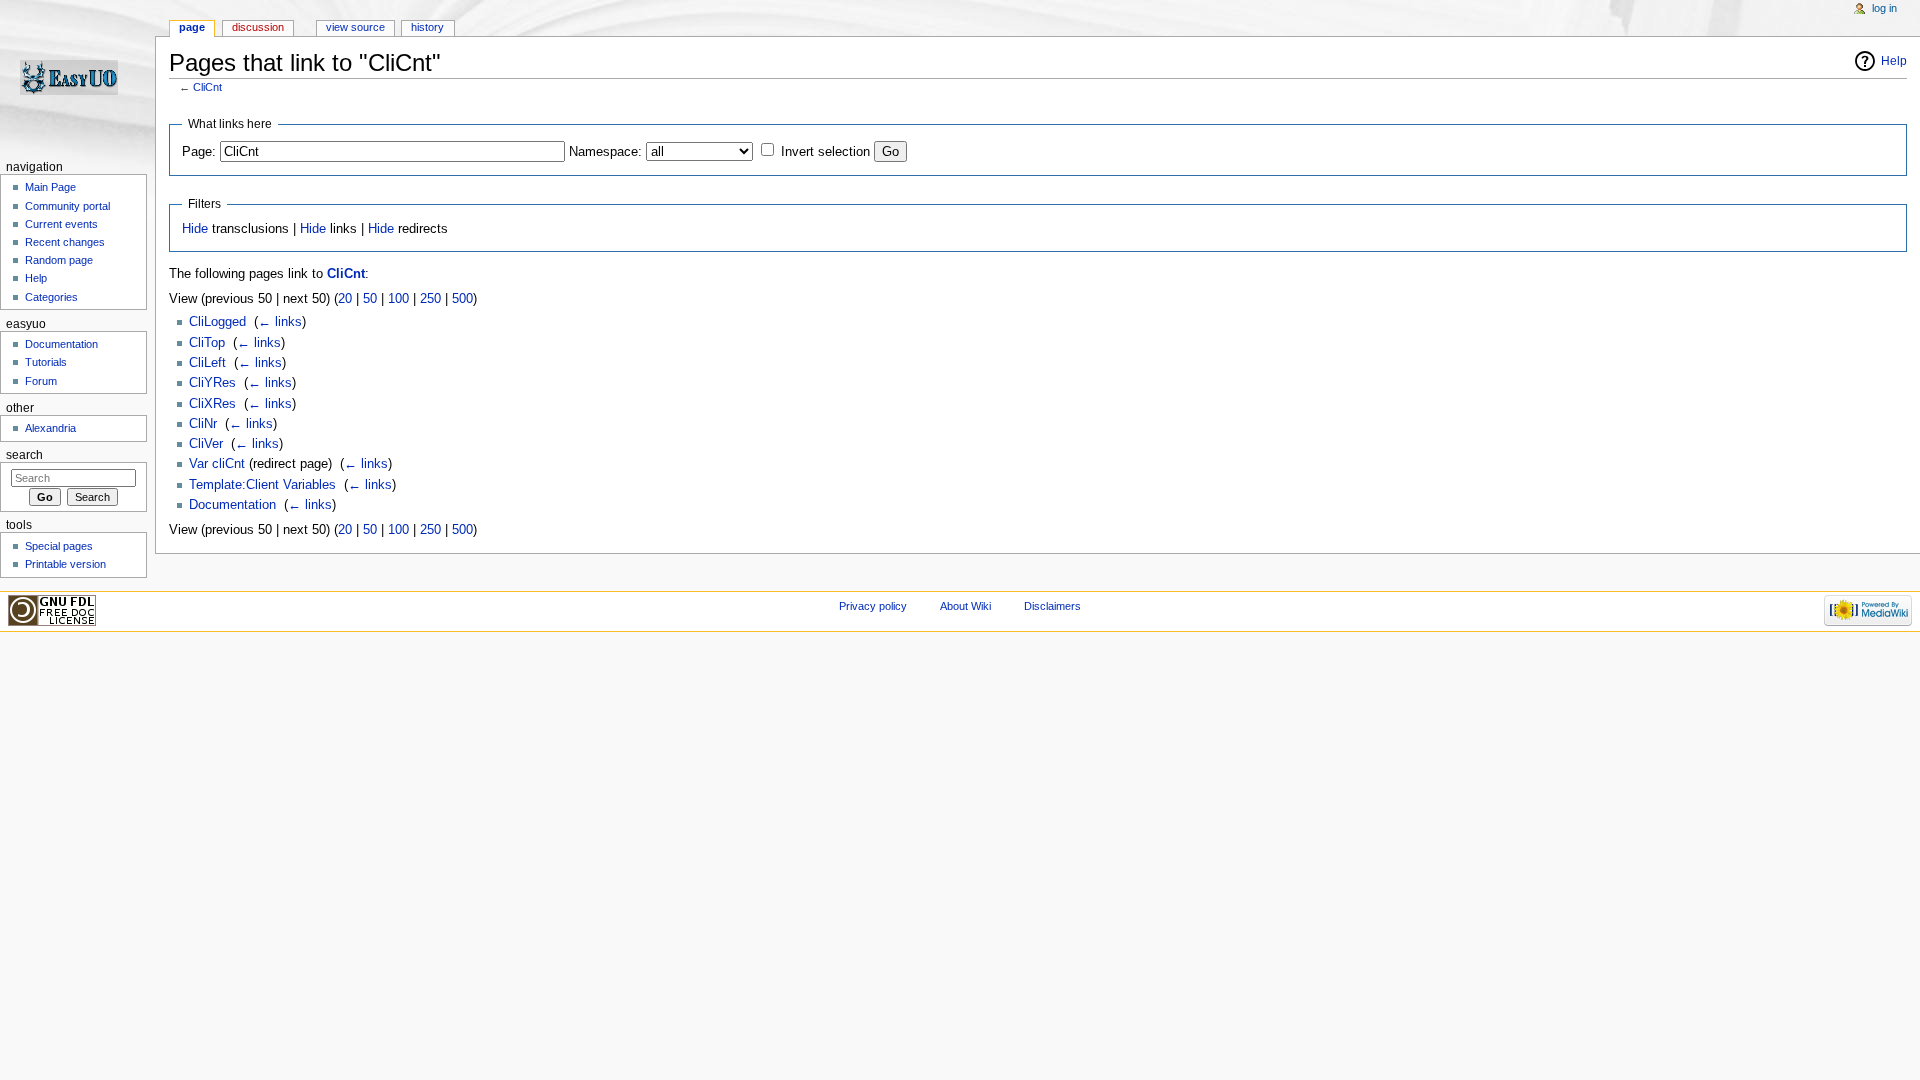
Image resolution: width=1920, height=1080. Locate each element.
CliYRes (212, 383)
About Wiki (965, 606)
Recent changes (65, 242)
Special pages (59, 546)
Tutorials (46, 362)
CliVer (206, 444)
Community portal (67, 206)
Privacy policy (873, 606)
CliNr (203, 424)
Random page (59, 260)
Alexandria (50, 428)
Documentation (232, 505)
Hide (195, 229)
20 (345, 299)
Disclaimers (1052, 606)
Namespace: (605, 152)
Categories (51, 297)
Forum (41, 381)
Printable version (65, 564)
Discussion (258, 27)
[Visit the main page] (77, 77)
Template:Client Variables (262, 485)
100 (398, 299)
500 (462, 299)
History (427, 27)
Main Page (50, 187)
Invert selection (825, 152)
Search (24, 455)
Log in (1884, 8)
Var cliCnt (217, 464)
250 (430, 299)
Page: (199, 152)
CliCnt (207, 87)
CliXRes (212, 404)
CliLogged (217, 322)
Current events (61, 224)
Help (1894, 61)
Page (192, 27)
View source (355, 27)
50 (370, 299)
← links (280, 322)
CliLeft (207, 363)
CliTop (207, 343)
